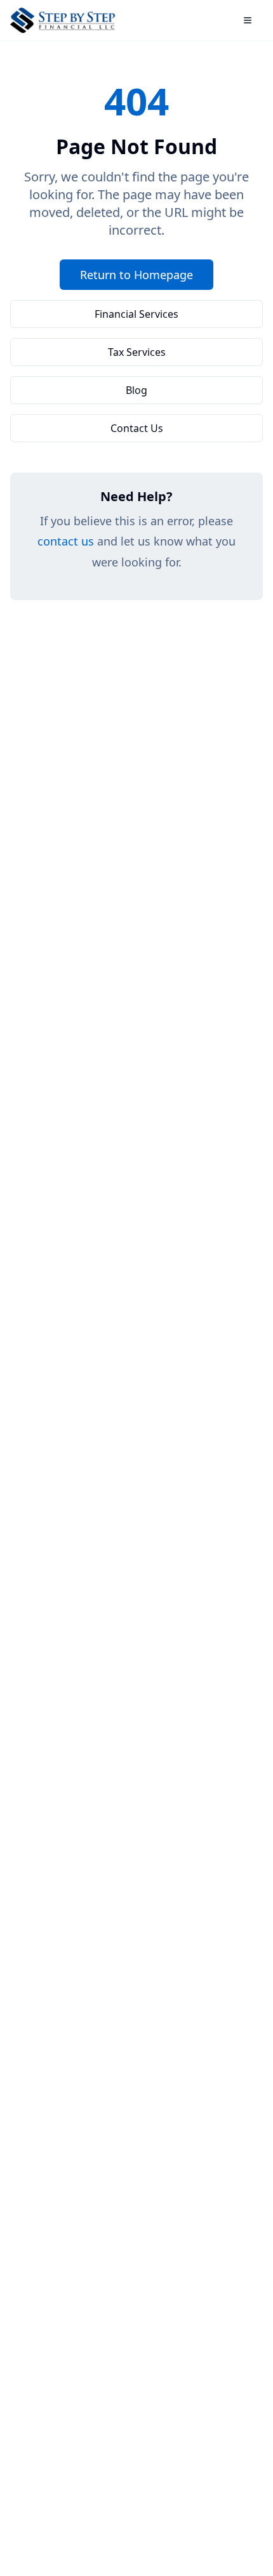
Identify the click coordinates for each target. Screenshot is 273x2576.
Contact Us (137, 428)
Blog (136, 390)
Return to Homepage (136, 275)
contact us (66, 541)
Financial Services (136, 314)
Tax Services (137, 352)
